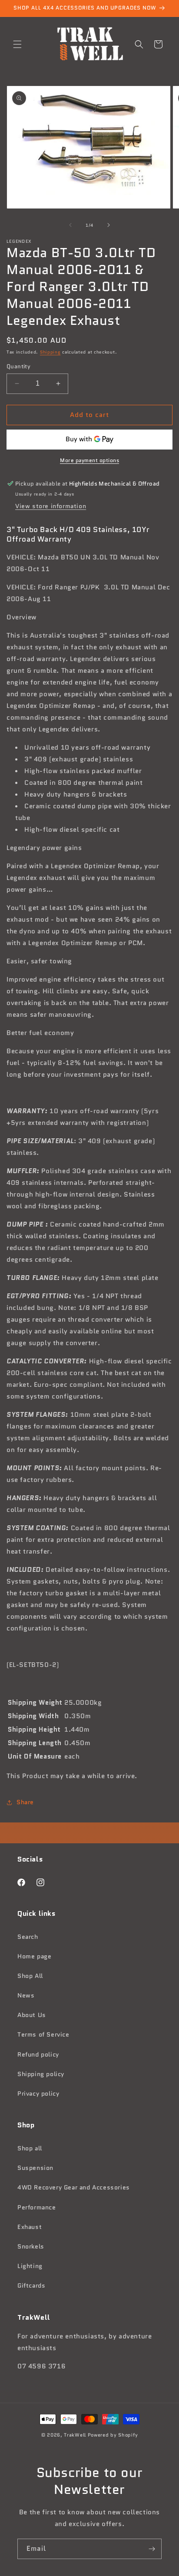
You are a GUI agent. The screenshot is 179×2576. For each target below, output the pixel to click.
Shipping (50, 352)
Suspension (35, 2168)
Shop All (30, 1976)
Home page (34, 1956)
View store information (51, 506)
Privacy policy (38, 2093)
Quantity (18, 366)
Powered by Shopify (113, 2435)
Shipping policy (41, 2074)
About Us (32, 2015)
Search (28, 1937)
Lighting (30, 2266)
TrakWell (75, 2435)
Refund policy (38, 2054)
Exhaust (30, 2227)
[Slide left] (70, 225)
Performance (37, 2207)
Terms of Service (43, 2034)
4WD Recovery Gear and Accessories (74, 2187)
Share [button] (25, 1802)
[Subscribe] (152, 2549)
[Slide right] (109, 225)
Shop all (30, 2148)
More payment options (89, 460)
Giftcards (31, 2285)
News (26, 1995)
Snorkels (31, 2246)
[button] (17, 44)
